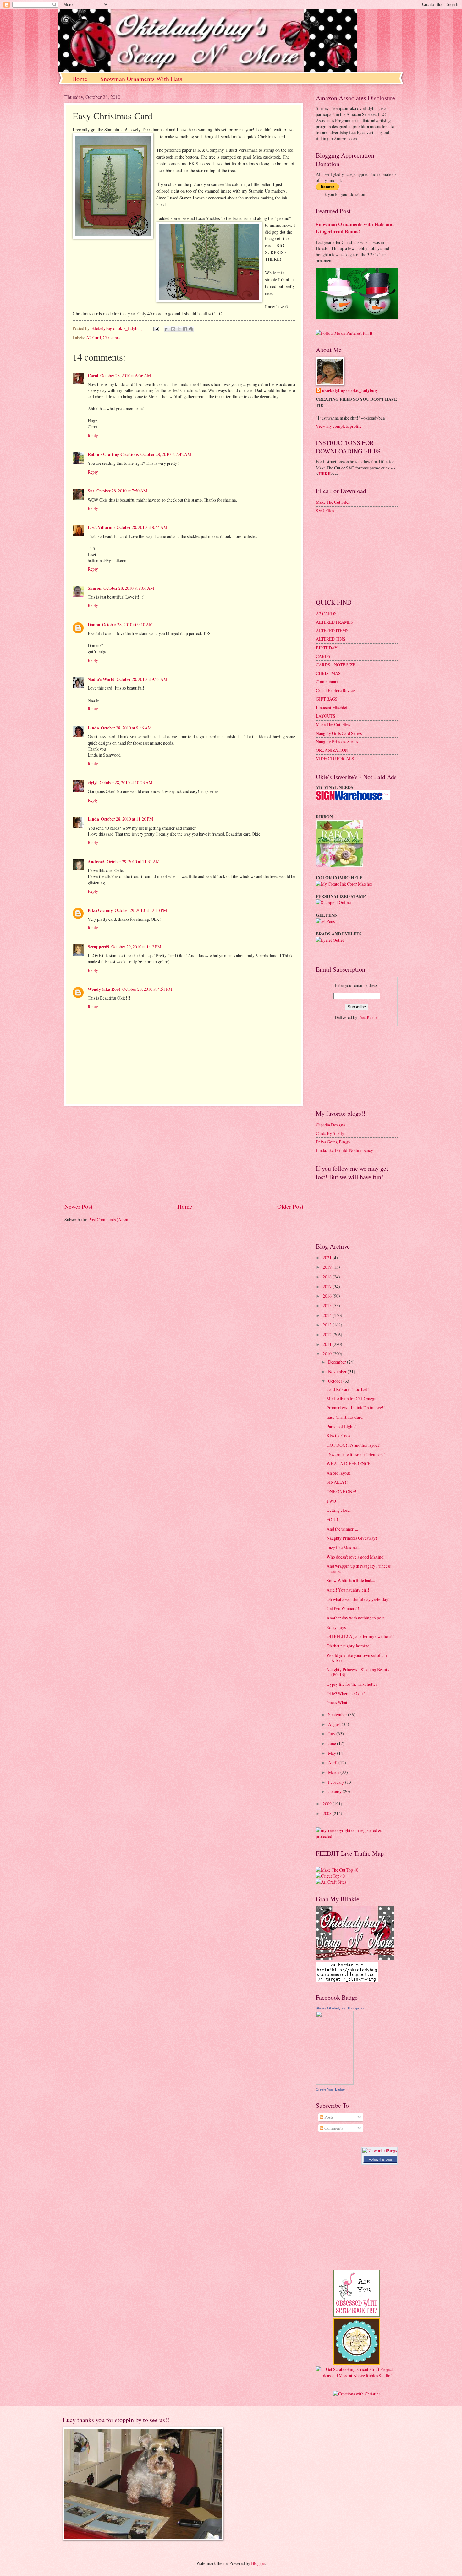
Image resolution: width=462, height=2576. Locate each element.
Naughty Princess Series (337, 742)
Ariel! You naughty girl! (348, 1590)
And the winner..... (342, 1529)
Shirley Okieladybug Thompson (340, 2008)
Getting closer (339, 1510)
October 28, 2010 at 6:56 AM (126, 375)
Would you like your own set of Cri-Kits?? (358, 1658)
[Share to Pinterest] (191, 329)
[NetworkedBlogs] (380, 2151)
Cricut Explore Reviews (337, 690)
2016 (328, 1296)
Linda (93, 728)
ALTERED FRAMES (334, 622)
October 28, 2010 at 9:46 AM (126, 728)
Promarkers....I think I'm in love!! (356, 1408)
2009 (328, 1804)
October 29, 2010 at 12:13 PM (141, 910)
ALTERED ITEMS (332, 630)
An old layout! (339, 1473)
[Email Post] (156, 328)
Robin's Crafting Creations (113, 454)
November (338, 1372)
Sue (91, 491)
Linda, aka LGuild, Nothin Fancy (344, 1150)
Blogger (258, 2563)
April (333, 1763)
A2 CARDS (326, 613)
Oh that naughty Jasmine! (349, 1646)
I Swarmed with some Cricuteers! (356, 1454)
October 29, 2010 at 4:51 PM (147, 989)
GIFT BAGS (327, 699)
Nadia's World (101, 679)
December (338, 1362)
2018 (328, 1277)
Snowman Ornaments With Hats (141, 79)
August (335, 1724)
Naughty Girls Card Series (339, 733)
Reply (93, 435)
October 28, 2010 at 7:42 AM (166, 454)
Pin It (368, 333)
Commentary (327, 682)
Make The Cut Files (333, 502)
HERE (324, 474)
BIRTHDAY (327, 648)
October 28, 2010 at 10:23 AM (126, 782)
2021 (328, 1258)
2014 (328, 1315)
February (337, 1782)
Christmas (112, 337)
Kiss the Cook (339, 1436)
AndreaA (96, 862)
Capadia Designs (330, 1125)
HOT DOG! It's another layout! (354, 1445)
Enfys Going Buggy (333, 1142)
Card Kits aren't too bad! (348, 1389)
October (336, 1381)
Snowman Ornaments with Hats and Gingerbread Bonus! (355, 228)
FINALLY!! (337, 1482)
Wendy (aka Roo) (104, 989)
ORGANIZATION (332, 750)
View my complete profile (339, 426)
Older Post (290, 1206)
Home (80, 79)
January (335, 1791)
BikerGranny (100, 910)
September (338, 1714)
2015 (328, 1306)
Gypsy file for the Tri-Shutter (352, 1684)
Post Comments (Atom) (109, 1220)
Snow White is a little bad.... (351, 1580)
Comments (333, 2128)
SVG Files (325, 510)
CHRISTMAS (328, 673)
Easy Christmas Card (345, 1417)
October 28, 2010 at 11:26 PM (127, 819)
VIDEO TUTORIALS (335, 759)
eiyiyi (93, 783)
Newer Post (78, 1206)
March (334, 1772)
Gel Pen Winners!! (343, 1608)
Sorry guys (336, 1627)
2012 (328, 1334)
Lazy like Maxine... (343, 1547)
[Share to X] (179, 329)
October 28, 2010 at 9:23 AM (142, 679)
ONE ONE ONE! (341, 1491)
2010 (328, 1354)
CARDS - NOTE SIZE (335, 665)
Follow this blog (380, 2159)
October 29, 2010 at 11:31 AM (133, 862)
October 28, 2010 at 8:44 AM (142, 527)
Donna (94, 625)
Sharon (95, 588)
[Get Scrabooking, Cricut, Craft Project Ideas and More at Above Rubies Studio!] (357, 2375)
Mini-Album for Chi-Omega (351, 1399)
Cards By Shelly (330, 1133)
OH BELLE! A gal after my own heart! (360, 1636)
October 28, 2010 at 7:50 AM (122, 491)
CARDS (323, 656)
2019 (328, 1267)
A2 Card (93, 337)
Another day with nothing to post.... (357, 1618)
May (333, 1753)
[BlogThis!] (173, 329)
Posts (328, 2117)
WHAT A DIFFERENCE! (349, 1464)
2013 (328, 1325)
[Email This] (167, 329)
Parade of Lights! (342, 1426)
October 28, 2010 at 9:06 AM (129, 588)
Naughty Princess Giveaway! (352, 1538)
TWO (331, 1501)
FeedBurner (369, 1017)
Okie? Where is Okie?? (346, 1693)
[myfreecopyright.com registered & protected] (357, 1836)
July (332, 1734)
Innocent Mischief (332, 707)
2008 (328, 1813)
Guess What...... (340, 1703)
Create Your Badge (330, 2089)
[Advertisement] (184, 1154)
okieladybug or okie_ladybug (349, 390)
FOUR (332, 1519)
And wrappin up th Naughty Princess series (359, 1569)
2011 (328, 1344)
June (333, 1743)
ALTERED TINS (331, 639)
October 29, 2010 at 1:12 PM (136, 947)
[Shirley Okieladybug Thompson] (335, 2083)
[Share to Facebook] (185, 329)
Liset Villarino (101, 527)
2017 (328, 1286)
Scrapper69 (99, 947)
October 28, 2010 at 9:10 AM (127, 624)
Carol (93, 376)
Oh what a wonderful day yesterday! (358, 1599)
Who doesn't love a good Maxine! (356, 1557)
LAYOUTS (326, 716)
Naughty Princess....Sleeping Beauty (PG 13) (358, 1672)
